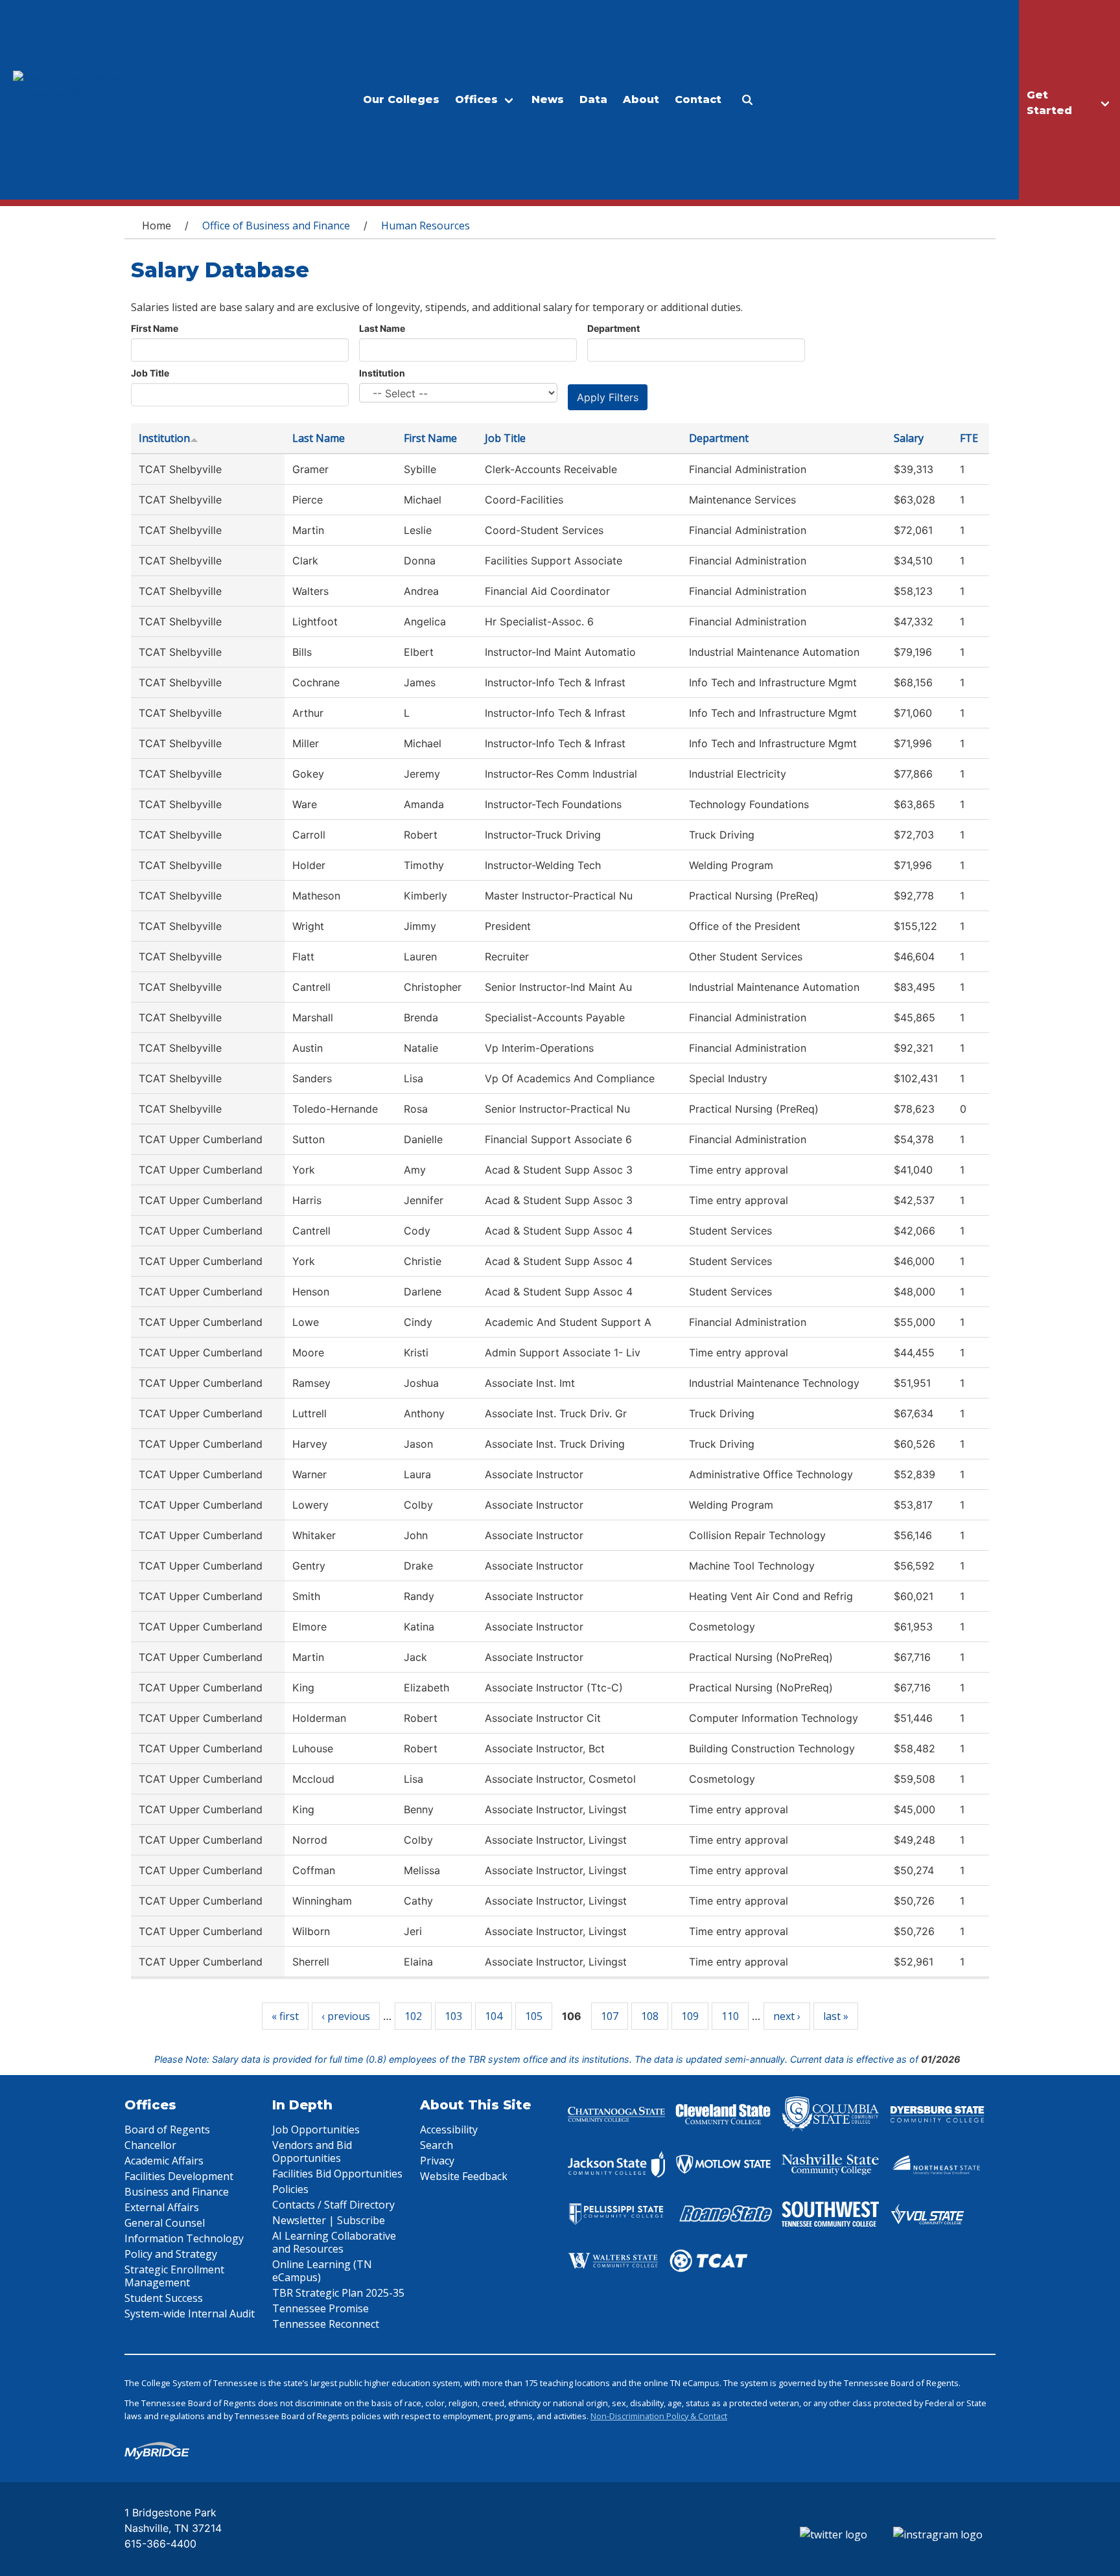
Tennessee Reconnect (326, 2324)
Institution (382, 373)
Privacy (437, 2161)
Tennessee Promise (321, 2308)
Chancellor (150, 2145)
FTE (969, 438)
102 (413, 2016)
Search (437, 2145)
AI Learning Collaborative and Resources (334, 2242)
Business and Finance (177, 2192)
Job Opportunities (316, 2129)
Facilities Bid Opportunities (337, 2174)
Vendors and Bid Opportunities (312, 2152)
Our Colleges (401, 99)
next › (787, 2016)
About (641, 99)
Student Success (164, 2298)
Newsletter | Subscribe (329, 2220)
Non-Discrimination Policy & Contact (659, 2416)
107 (610, 2016)
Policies (290, 2189)
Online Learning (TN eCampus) (322, 2271)
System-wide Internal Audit (190, 2314)
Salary (909, 438)
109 (690, 2016)
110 (730, 2016)
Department (613, 328)
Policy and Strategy (171, 2254)
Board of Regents (167, 2129)
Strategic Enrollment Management (174, 2276)
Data (593, 99)
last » (836, 2016)
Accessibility (449, 2129)
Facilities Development (179, 2176)
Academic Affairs (164, 2161)
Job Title (150, 373)
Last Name (382, 328)
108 (650, 2016)
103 (453, 2016)
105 (534, 2016)
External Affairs (162, 2207)
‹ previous (346, 2016)
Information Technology (184, 2238)
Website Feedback (464, 2176)
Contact (698, 99)
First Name (155, 328)
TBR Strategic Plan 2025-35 (338, 2293)
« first (285, 2016)
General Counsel (165, 2223)
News (548, 99)
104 (494, 2016)
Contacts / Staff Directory (333, 2205)
